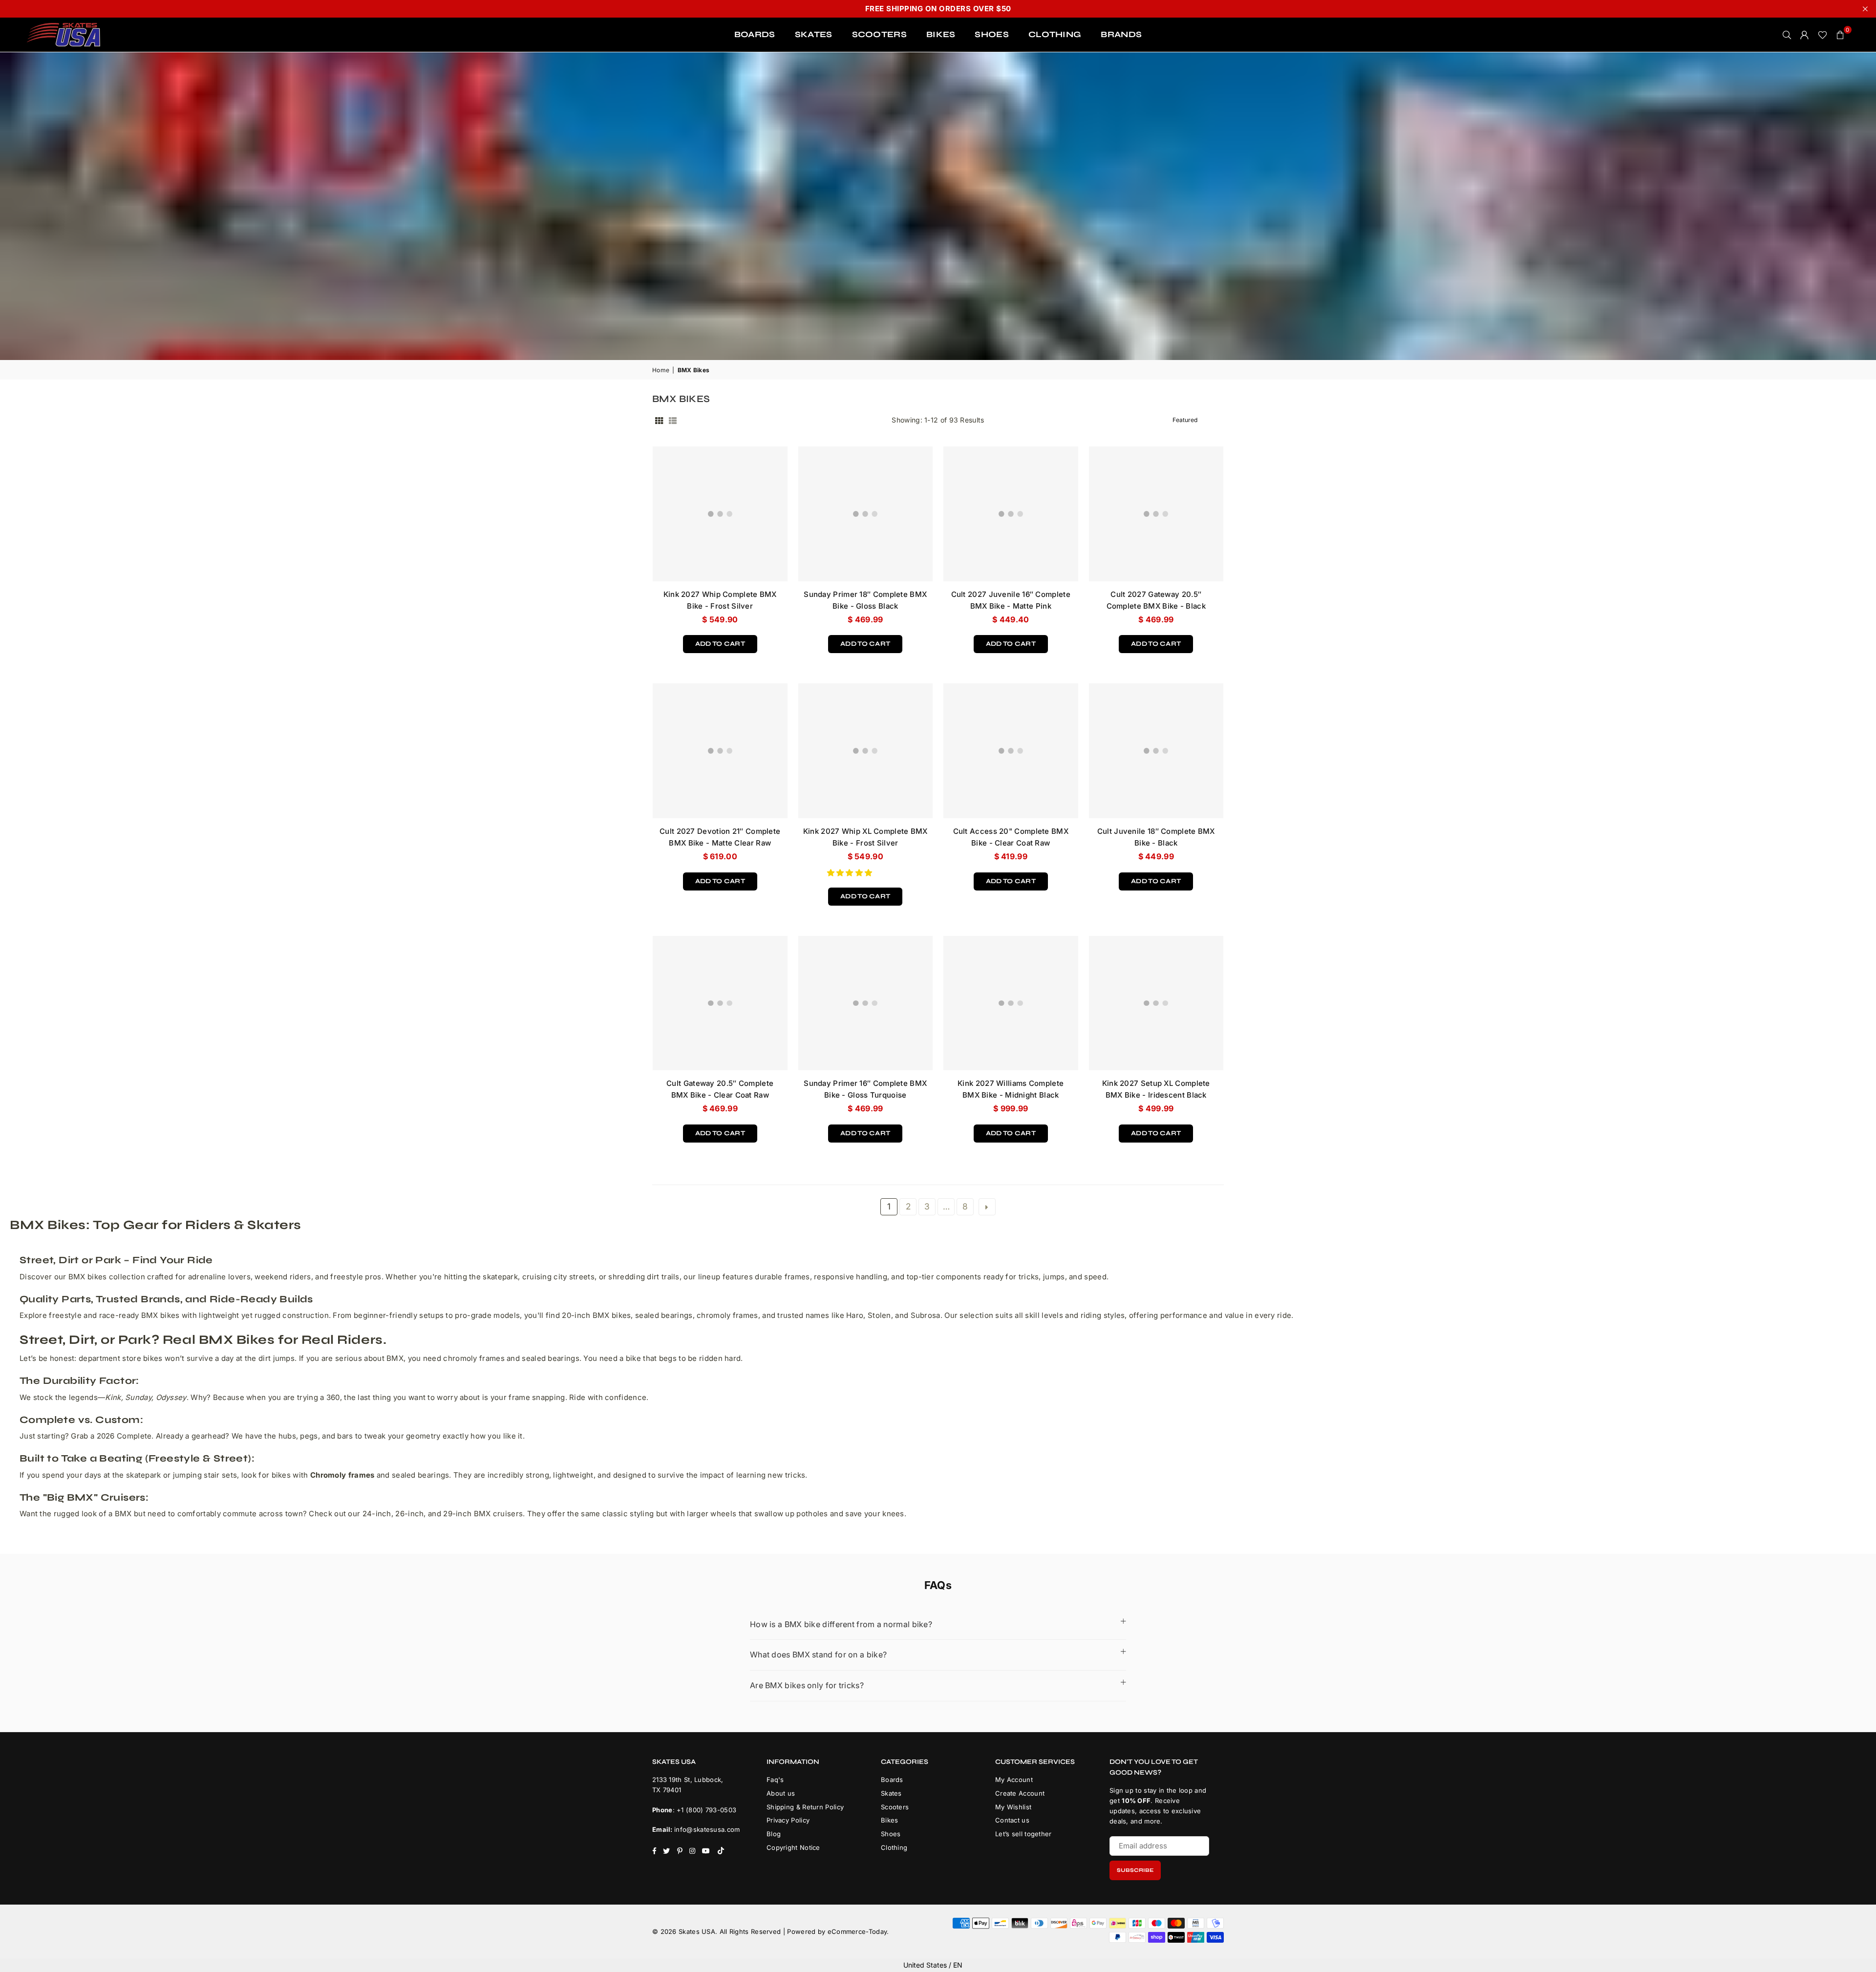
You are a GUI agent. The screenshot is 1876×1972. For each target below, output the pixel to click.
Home (661, 370)
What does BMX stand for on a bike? (818, 1654)
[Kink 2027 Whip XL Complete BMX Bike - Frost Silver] (866, 751)
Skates (891, 1793)
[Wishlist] (1823, 35)
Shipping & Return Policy (805, 1807)
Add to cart (720, 641)
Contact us (1012, 1820)
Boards (892, 1780)
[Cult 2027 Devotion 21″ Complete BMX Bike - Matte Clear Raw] (720, 751)
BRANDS (1121, 34)
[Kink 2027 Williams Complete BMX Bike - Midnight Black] (1011, 1003)
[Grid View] (659, 420)
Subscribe (1135, 1870)
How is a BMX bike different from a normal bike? (841, 1624)
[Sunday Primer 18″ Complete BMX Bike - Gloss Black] (866, 514)
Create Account (1020, 1793)
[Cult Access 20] (1011, 751)
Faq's (775, 1780)
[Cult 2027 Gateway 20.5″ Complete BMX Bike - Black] (1156, 514)
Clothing (894, 1847)
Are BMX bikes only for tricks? (807, 1685)
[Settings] (1805, 35)
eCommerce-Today (857, 1931)
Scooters (895, 1807)
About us (781, 1793)
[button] (851, 873)
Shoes (891, 1834)
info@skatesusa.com (707, 1829)
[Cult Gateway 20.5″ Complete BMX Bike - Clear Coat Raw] (720, 1003)
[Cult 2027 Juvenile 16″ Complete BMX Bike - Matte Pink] (1011, 514)
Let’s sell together (1023, 1834)
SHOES (992, 34)
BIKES (941, 34)
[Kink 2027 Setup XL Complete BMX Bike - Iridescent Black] (1156, 1003)
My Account (1014, 1780)
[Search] (1787, 35)
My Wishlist (1013, 1807)
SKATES (814, 34)
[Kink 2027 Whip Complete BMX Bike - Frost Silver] (720, 514)
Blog (774, 1834)
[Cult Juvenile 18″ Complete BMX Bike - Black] (1156, 751)
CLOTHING (1055, 34)
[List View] (673, 420)
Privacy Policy (788, 1820)
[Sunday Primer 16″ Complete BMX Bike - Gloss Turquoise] (866, 1003)
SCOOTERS (879, 34)
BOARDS (755, 34)
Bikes (890, 1820)
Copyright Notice (793, 1847)
